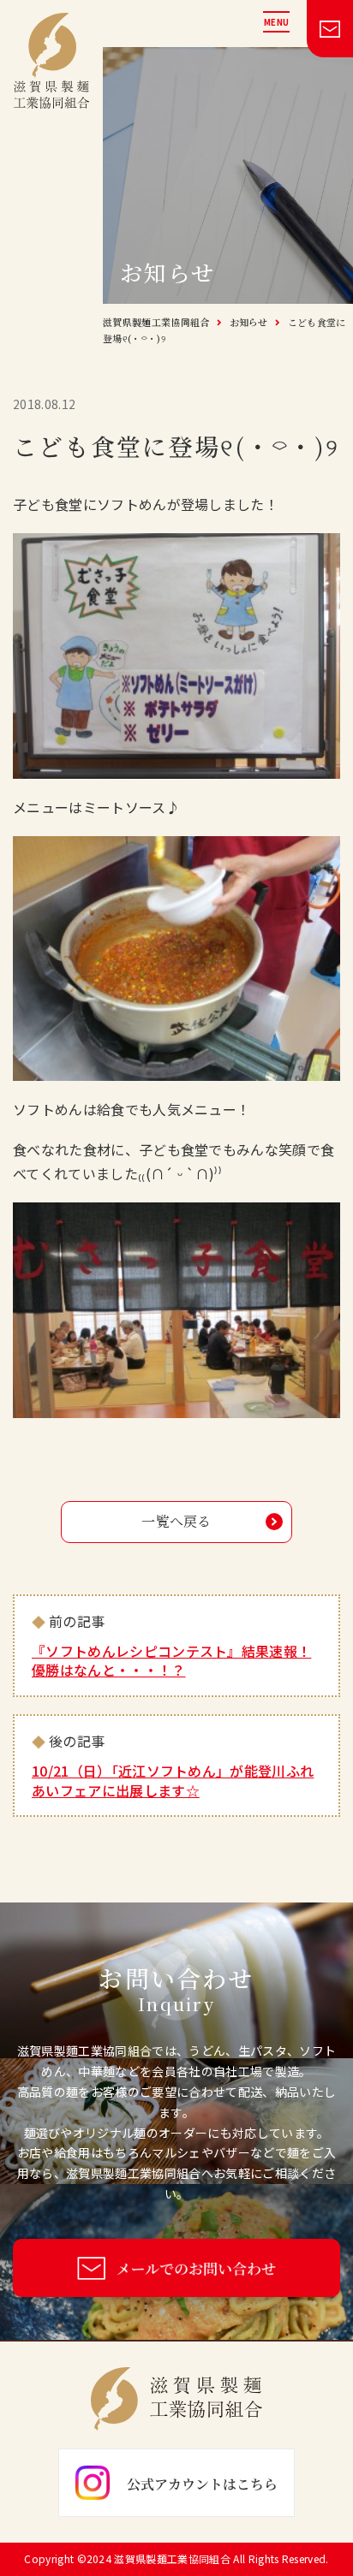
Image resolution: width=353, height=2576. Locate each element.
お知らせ (249, 322)
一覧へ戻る (176, 1521)
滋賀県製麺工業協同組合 (156, 322)
